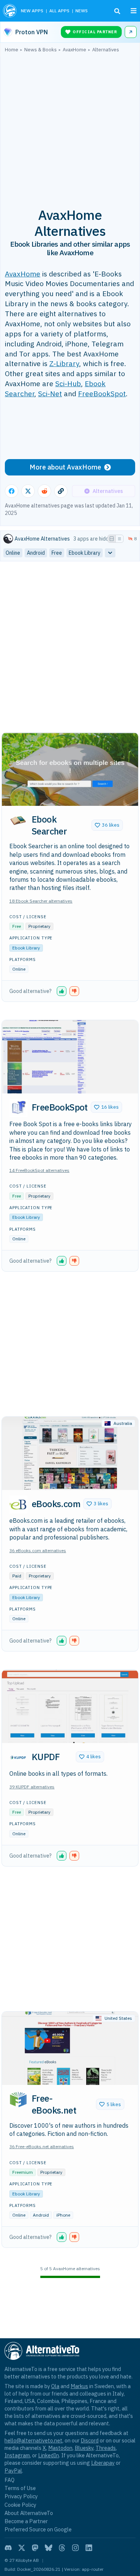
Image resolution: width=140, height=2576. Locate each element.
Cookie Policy (20, 2505)
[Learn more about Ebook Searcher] (18, 820)
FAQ (10, 2480)
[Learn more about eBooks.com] (18, 1505)
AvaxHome (23, 274)
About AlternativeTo (29, 2513)
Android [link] (36, 553)
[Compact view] (119, 539)
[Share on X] (28, 491)
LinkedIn (49, 2455)
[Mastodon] (35, 2548)
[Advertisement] (70, 126)
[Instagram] (75, 2548)
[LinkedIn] (89, 2548)
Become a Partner (26, 2521)
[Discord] (8, 2548)
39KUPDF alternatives (32, 1787)
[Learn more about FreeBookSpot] (18, 1108)
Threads (106, 2448)
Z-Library (64, 363)
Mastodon (60, 2448)
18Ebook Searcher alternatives (41, 901)
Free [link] (57, 553)
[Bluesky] (49, 2548)
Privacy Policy (21, 2496)
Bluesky (84, 2448)
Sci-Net (50, 393)
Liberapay (103, 2463)
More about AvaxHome (65, 467)
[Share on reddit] (44, 491)
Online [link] (13, 553)
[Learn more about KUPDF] (18, 1758)
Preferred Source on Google (38, 2529)
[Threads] (62, 2548)
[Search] (117, 11)
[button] (107, 825)
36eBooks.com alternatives (38, 1550)
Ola (55, 2386)
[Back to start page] (10, 11)
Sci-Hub (68, 383)
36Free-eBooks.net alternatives (42, 2146)
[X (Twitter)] (22, 2548)
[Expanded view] (112, 539)
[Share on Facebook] (12, 491)
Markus (79, 2386)
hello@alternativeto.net (33, 2440)
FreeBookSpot (102, 393)
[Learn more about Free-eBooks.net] (18, 2099)
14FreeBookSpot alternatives (39, 1170)
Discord (90, 2440)
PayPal (13, 2471)
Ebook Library (26, 948)
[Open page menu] (134, 11)
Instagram (17, 2455)
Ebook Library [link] (85, 553)
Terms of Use (20, 2488)
